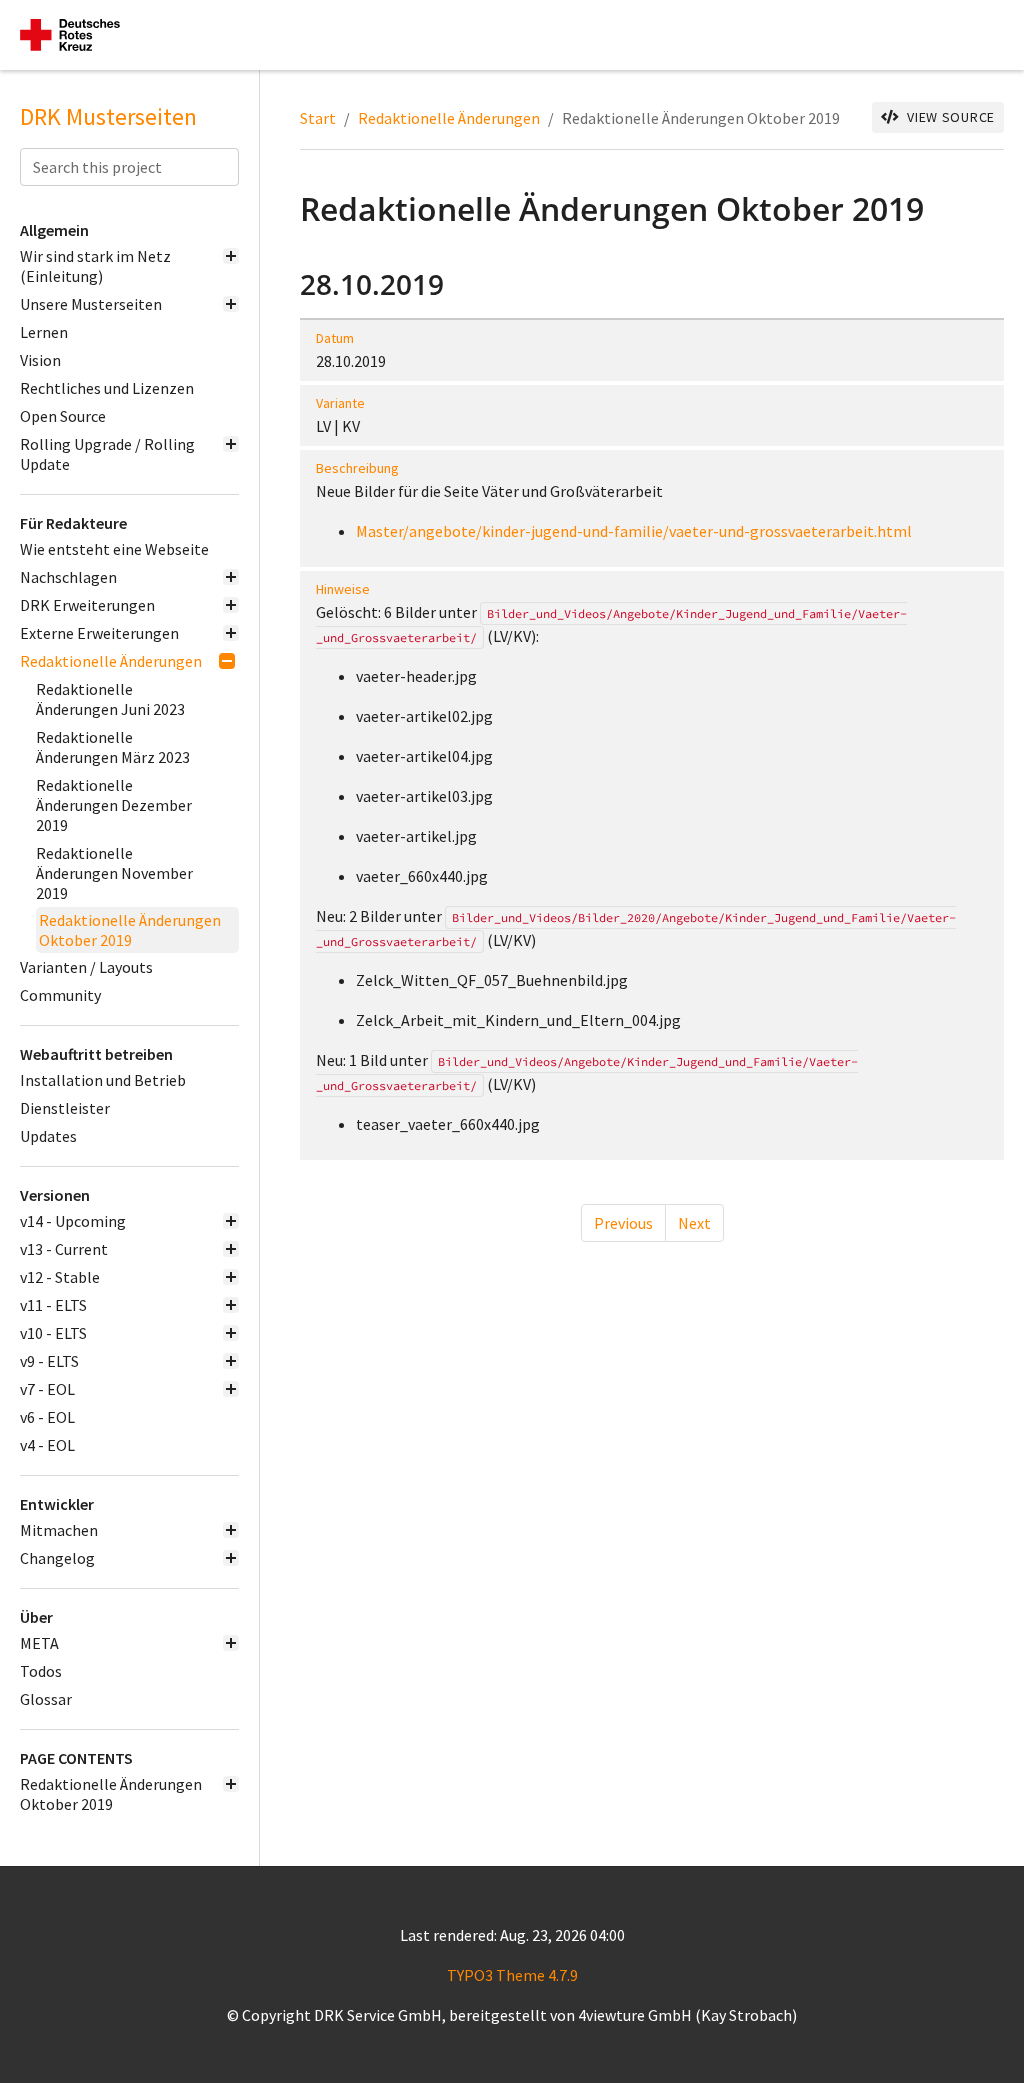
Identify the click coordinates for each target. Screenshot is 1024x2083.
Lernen (44, 332)
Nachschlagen (68, 577)
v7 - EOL (47, 1389)
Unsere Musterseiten (91, 304)
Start (318, 118)
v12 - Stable (60, 1277)
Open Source (63, 416)
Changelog (57, 1558)
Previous (623, 1223)
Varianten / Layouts (86, 967)
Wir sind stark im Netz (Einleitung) (95, 266)
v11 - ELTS (53, 1305)
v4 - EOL (47, 1445)
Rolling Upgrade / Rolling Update (107, 454)
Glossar (46, 1699)
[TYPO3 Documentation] (70, 35)
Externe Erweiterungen (99, 633)
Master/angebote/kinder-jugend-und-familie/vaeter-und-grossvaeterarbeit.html (634, 531)
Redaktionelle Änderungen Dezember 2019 (114, 805)
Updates (48, 1136)
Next (694, 1223)
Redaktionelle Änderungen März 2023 (113, 747)
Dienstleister (65, 1108)
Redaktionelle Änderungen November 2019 (114, 873)
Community (60, 995)
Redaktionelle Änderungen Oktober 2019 (130, 930)
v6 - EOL (47, 1417)
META (39, 1643)
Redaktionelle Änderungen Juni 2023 (110, 699)
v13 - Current (64, 1249)
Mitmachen (59, 1530)
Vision (40, 360)
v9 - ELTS (49, 1361)
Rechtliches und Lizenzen (107, 388)
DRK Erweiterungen (87, 605)
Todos (41, 1671)
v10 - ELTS (53, 1333)
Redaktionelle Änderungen (111, 661)
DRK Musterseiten (108, 117)
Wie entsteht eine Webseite (114, 549)
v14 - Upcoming (73, 1221)
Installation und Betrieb (103, 1080)
